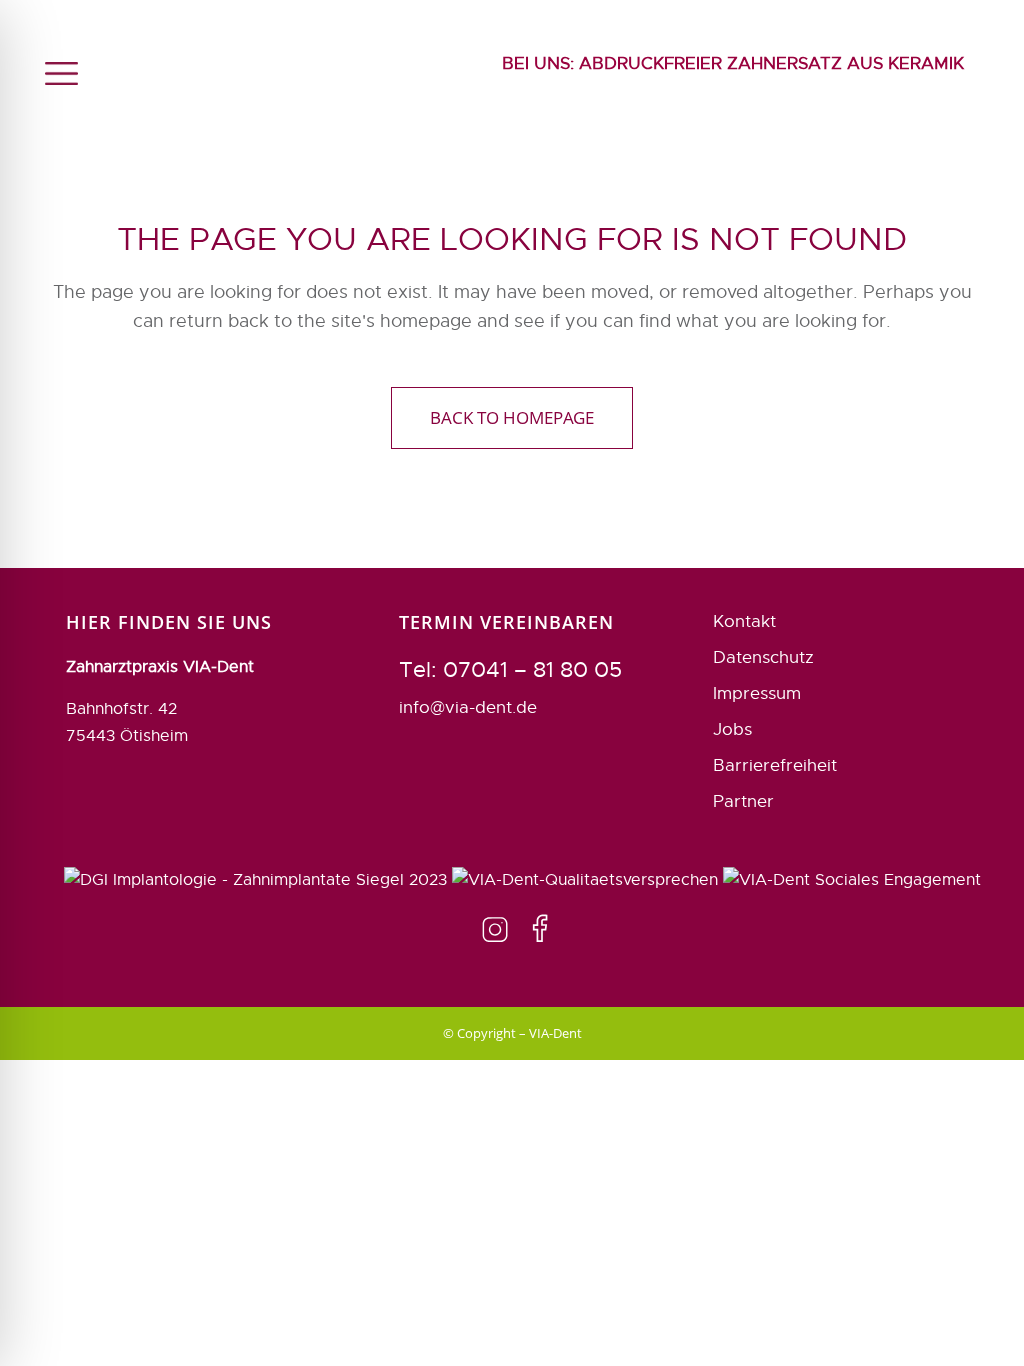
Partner (743, 801)
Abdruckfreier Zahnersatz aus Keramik (733, 63)
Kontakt (744, 621)
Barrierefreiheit (775, 765)
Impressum (757, 693)
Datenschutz (763, 657)
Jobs (732, 729)
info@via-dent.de (468, 707)
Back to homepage (512, 417)
